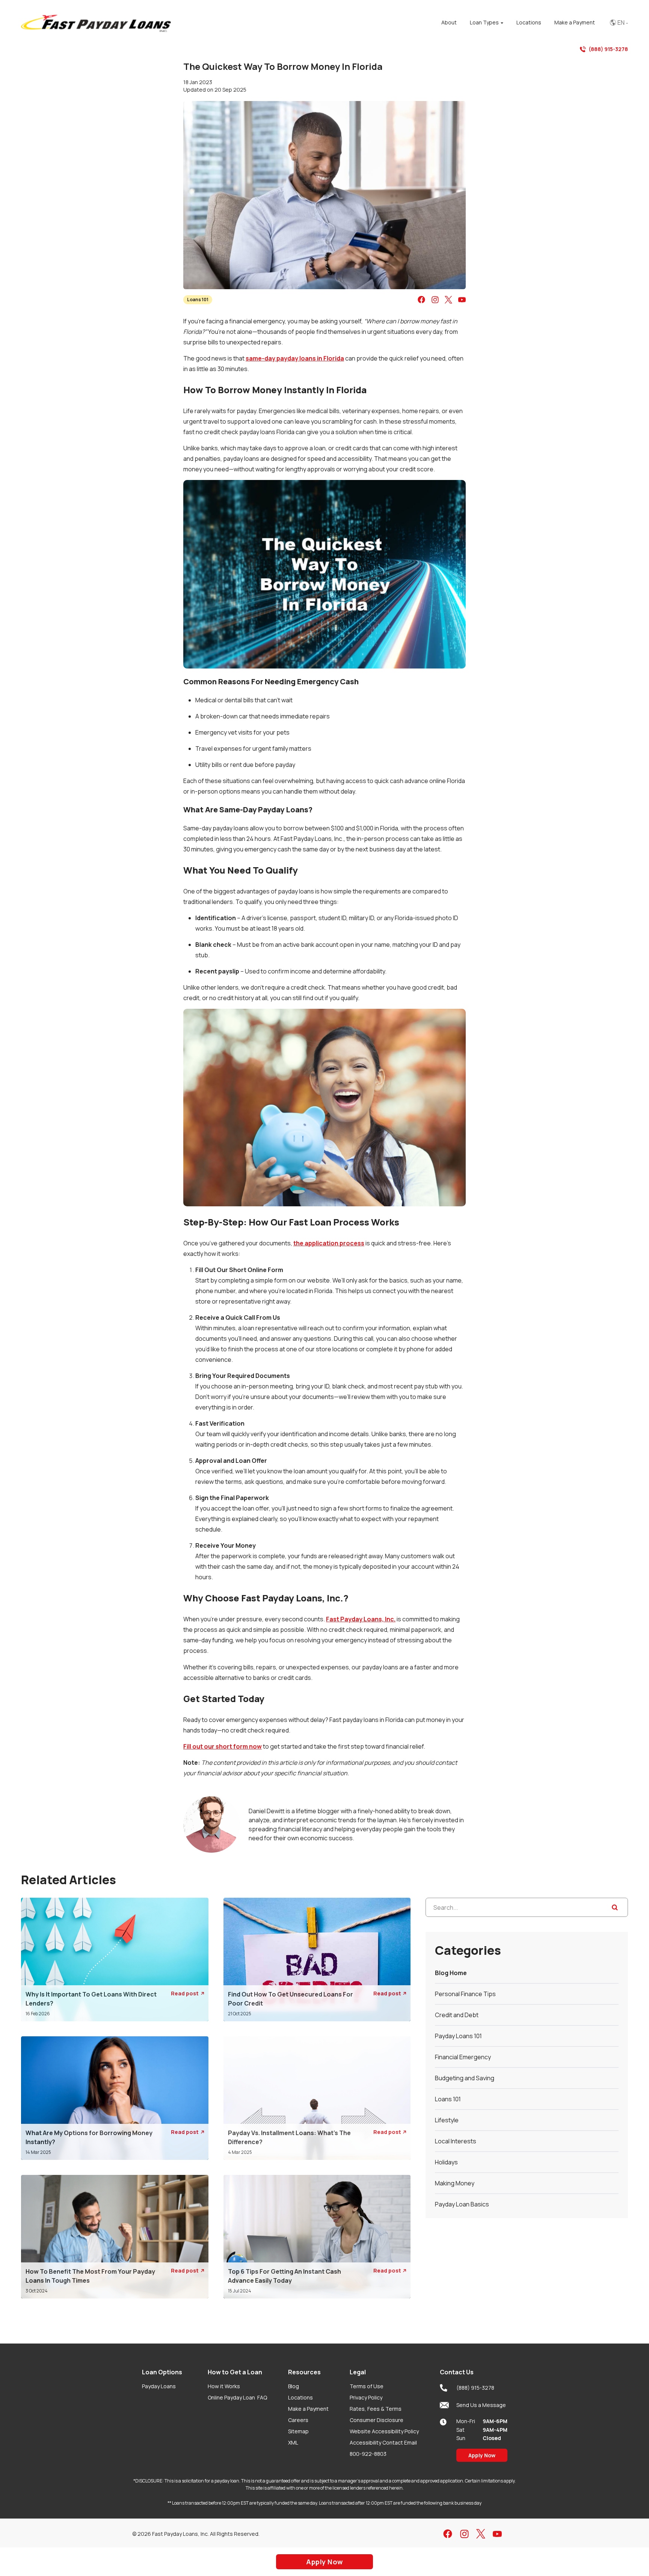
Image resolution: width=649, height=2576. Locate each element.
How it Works (224, 2386)
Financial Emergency (463, 2057)
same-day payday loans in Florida (295, 358)
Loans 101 (198, 300)
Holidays (446, 2162)
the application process (329, 1243)
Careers (298, 2420)
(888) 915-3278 (608, 49)
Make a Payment (308, 2409)
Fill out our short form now (223, 1746)
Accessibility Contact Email (383, 2442)
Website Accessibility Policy (384, 2431)
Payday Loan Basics (462, 2204)
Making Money (455, 2183)
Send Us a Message (481, 2405)
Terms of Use (367, 2386)
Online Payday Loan (237, 2397)
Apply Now (482, 2455)
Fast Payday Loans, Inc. (361, 1619)
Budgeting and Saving (465, 2078)
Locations (300, 2397)
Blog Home (451, 1973)
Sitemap (298, 2431)
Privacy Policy (366, 2397)
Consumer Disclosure (377, 2420)
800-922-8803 (368, 2454)
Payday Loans (159, 2386)
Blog (294, 2386)
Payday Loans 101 (458, 2036)
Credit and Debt (457, 2015)
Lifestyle (447, 2120)
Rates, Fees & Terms (376, 2409)
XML (293, 2442)
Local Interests (456, 2141)
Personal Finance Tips (465, 1994)
